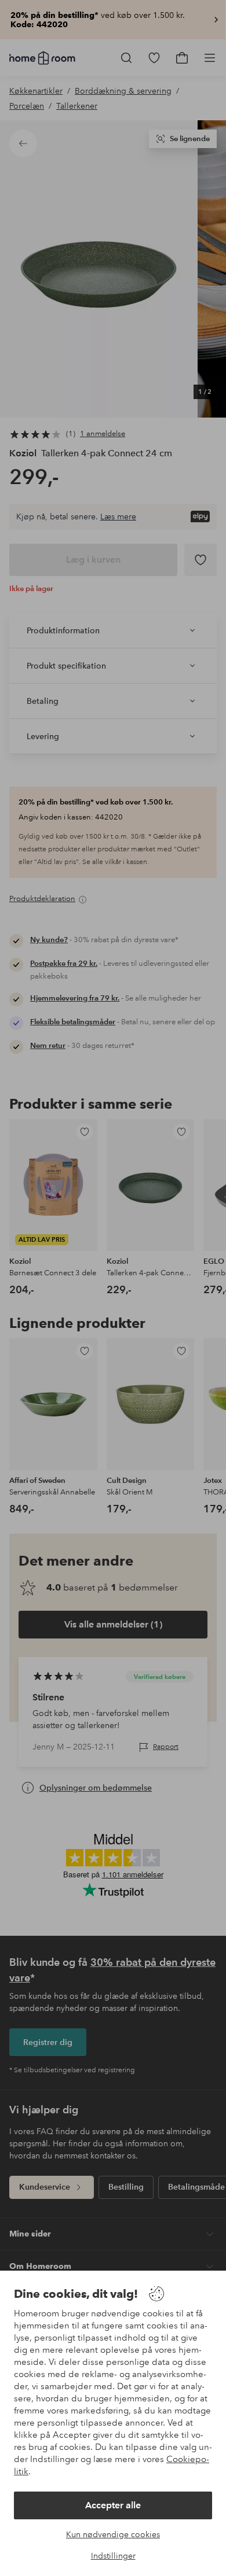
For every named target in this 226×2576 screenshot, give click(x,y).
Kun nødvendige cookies (113, 2534)
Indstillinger (113, 2556)
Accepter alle (113, 2505)
